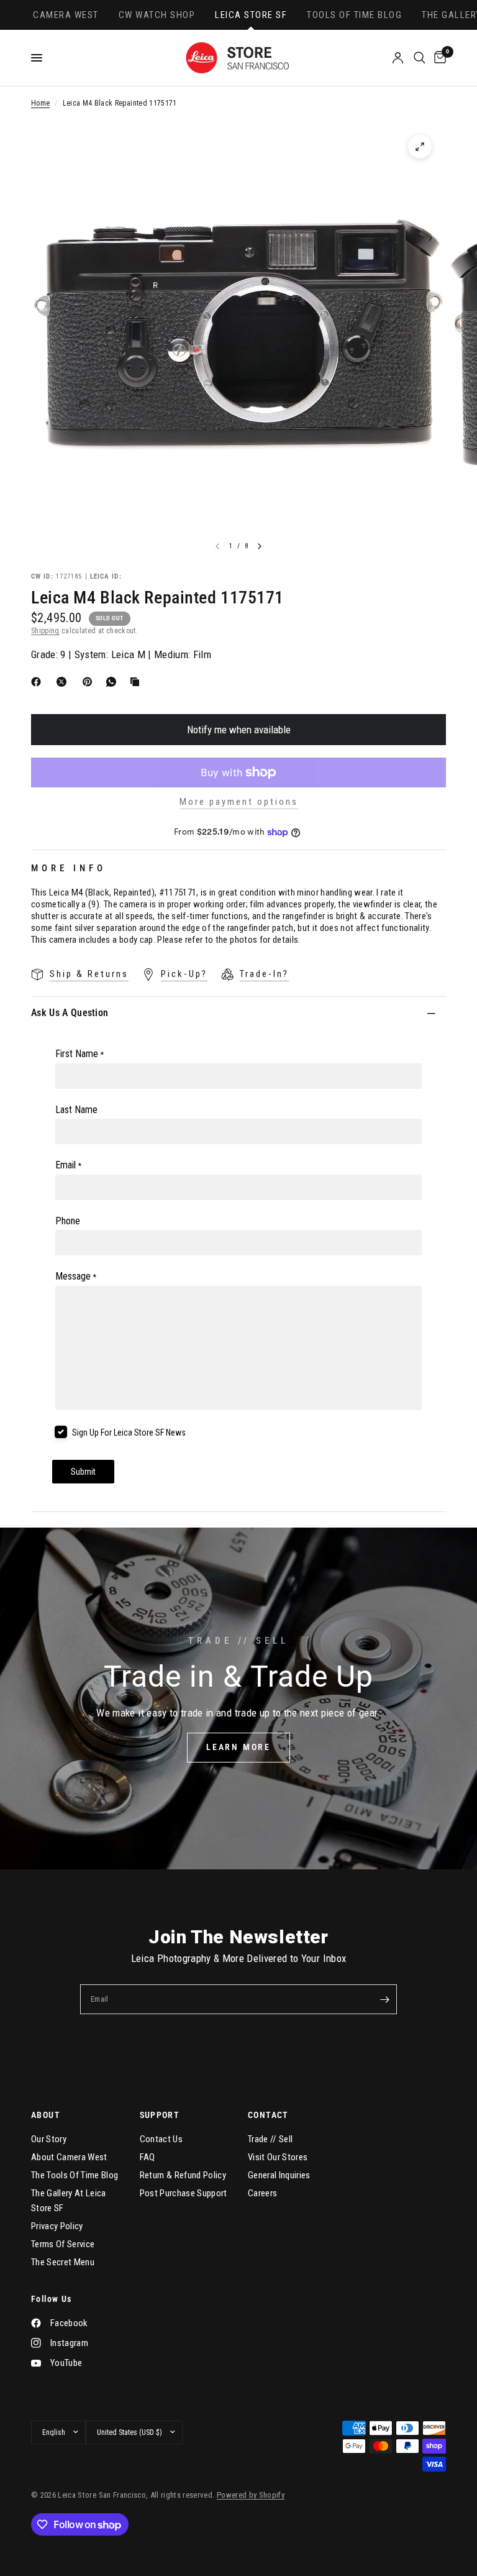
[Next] (260, 546)
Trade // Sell (270, 2139)
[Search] (420, 58)
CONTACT (268, 2115)
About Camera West (69, 2157)
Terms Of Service (63, 2244)
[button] (238, 1748)
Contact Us (161, 2139)
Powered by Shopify (251, 2495)
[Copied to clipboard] (137, 682)
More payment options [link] (239, 802)
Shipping (45, 631)
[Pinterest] (90, 682)
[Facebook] (39, 682)
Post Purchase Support (184, 2193)
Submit (83, 1472)
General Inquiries (279, 2175)
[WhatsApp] (114, 682)
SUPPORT (160, 2115)
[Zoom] (420, 147)
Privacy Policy (57, 2226)
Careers (262, 2193)
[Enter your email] (384, 1999)
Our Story (49, 2139)
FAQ (148, 2157)
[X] (64, 682)
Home (40, 103)
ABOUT (46, 2115)
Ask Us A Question (70, 1013)
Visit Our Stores (278, 2157)
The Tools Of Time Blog (75, 2175)
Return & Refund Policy (183, 2175)
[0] (438, 58)
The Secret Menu (63, 2262)
